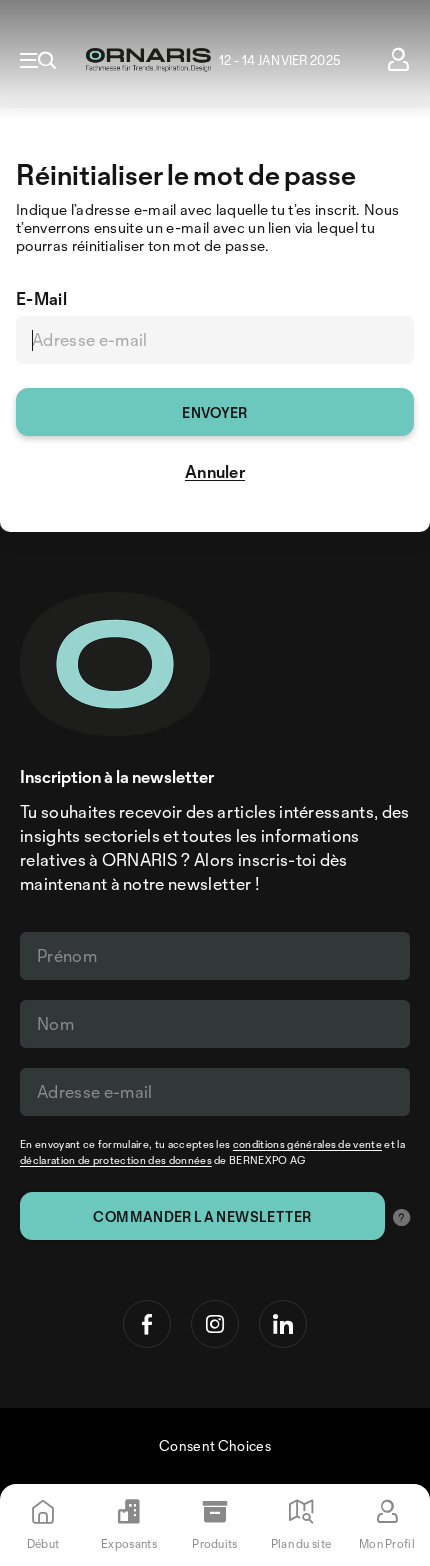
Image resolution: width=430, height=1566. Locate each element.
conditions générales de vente (307, 1144)
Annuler (215, 471)
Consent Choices (215, 1445)
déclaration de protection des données (116, 1160)
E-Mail (41, 298)
